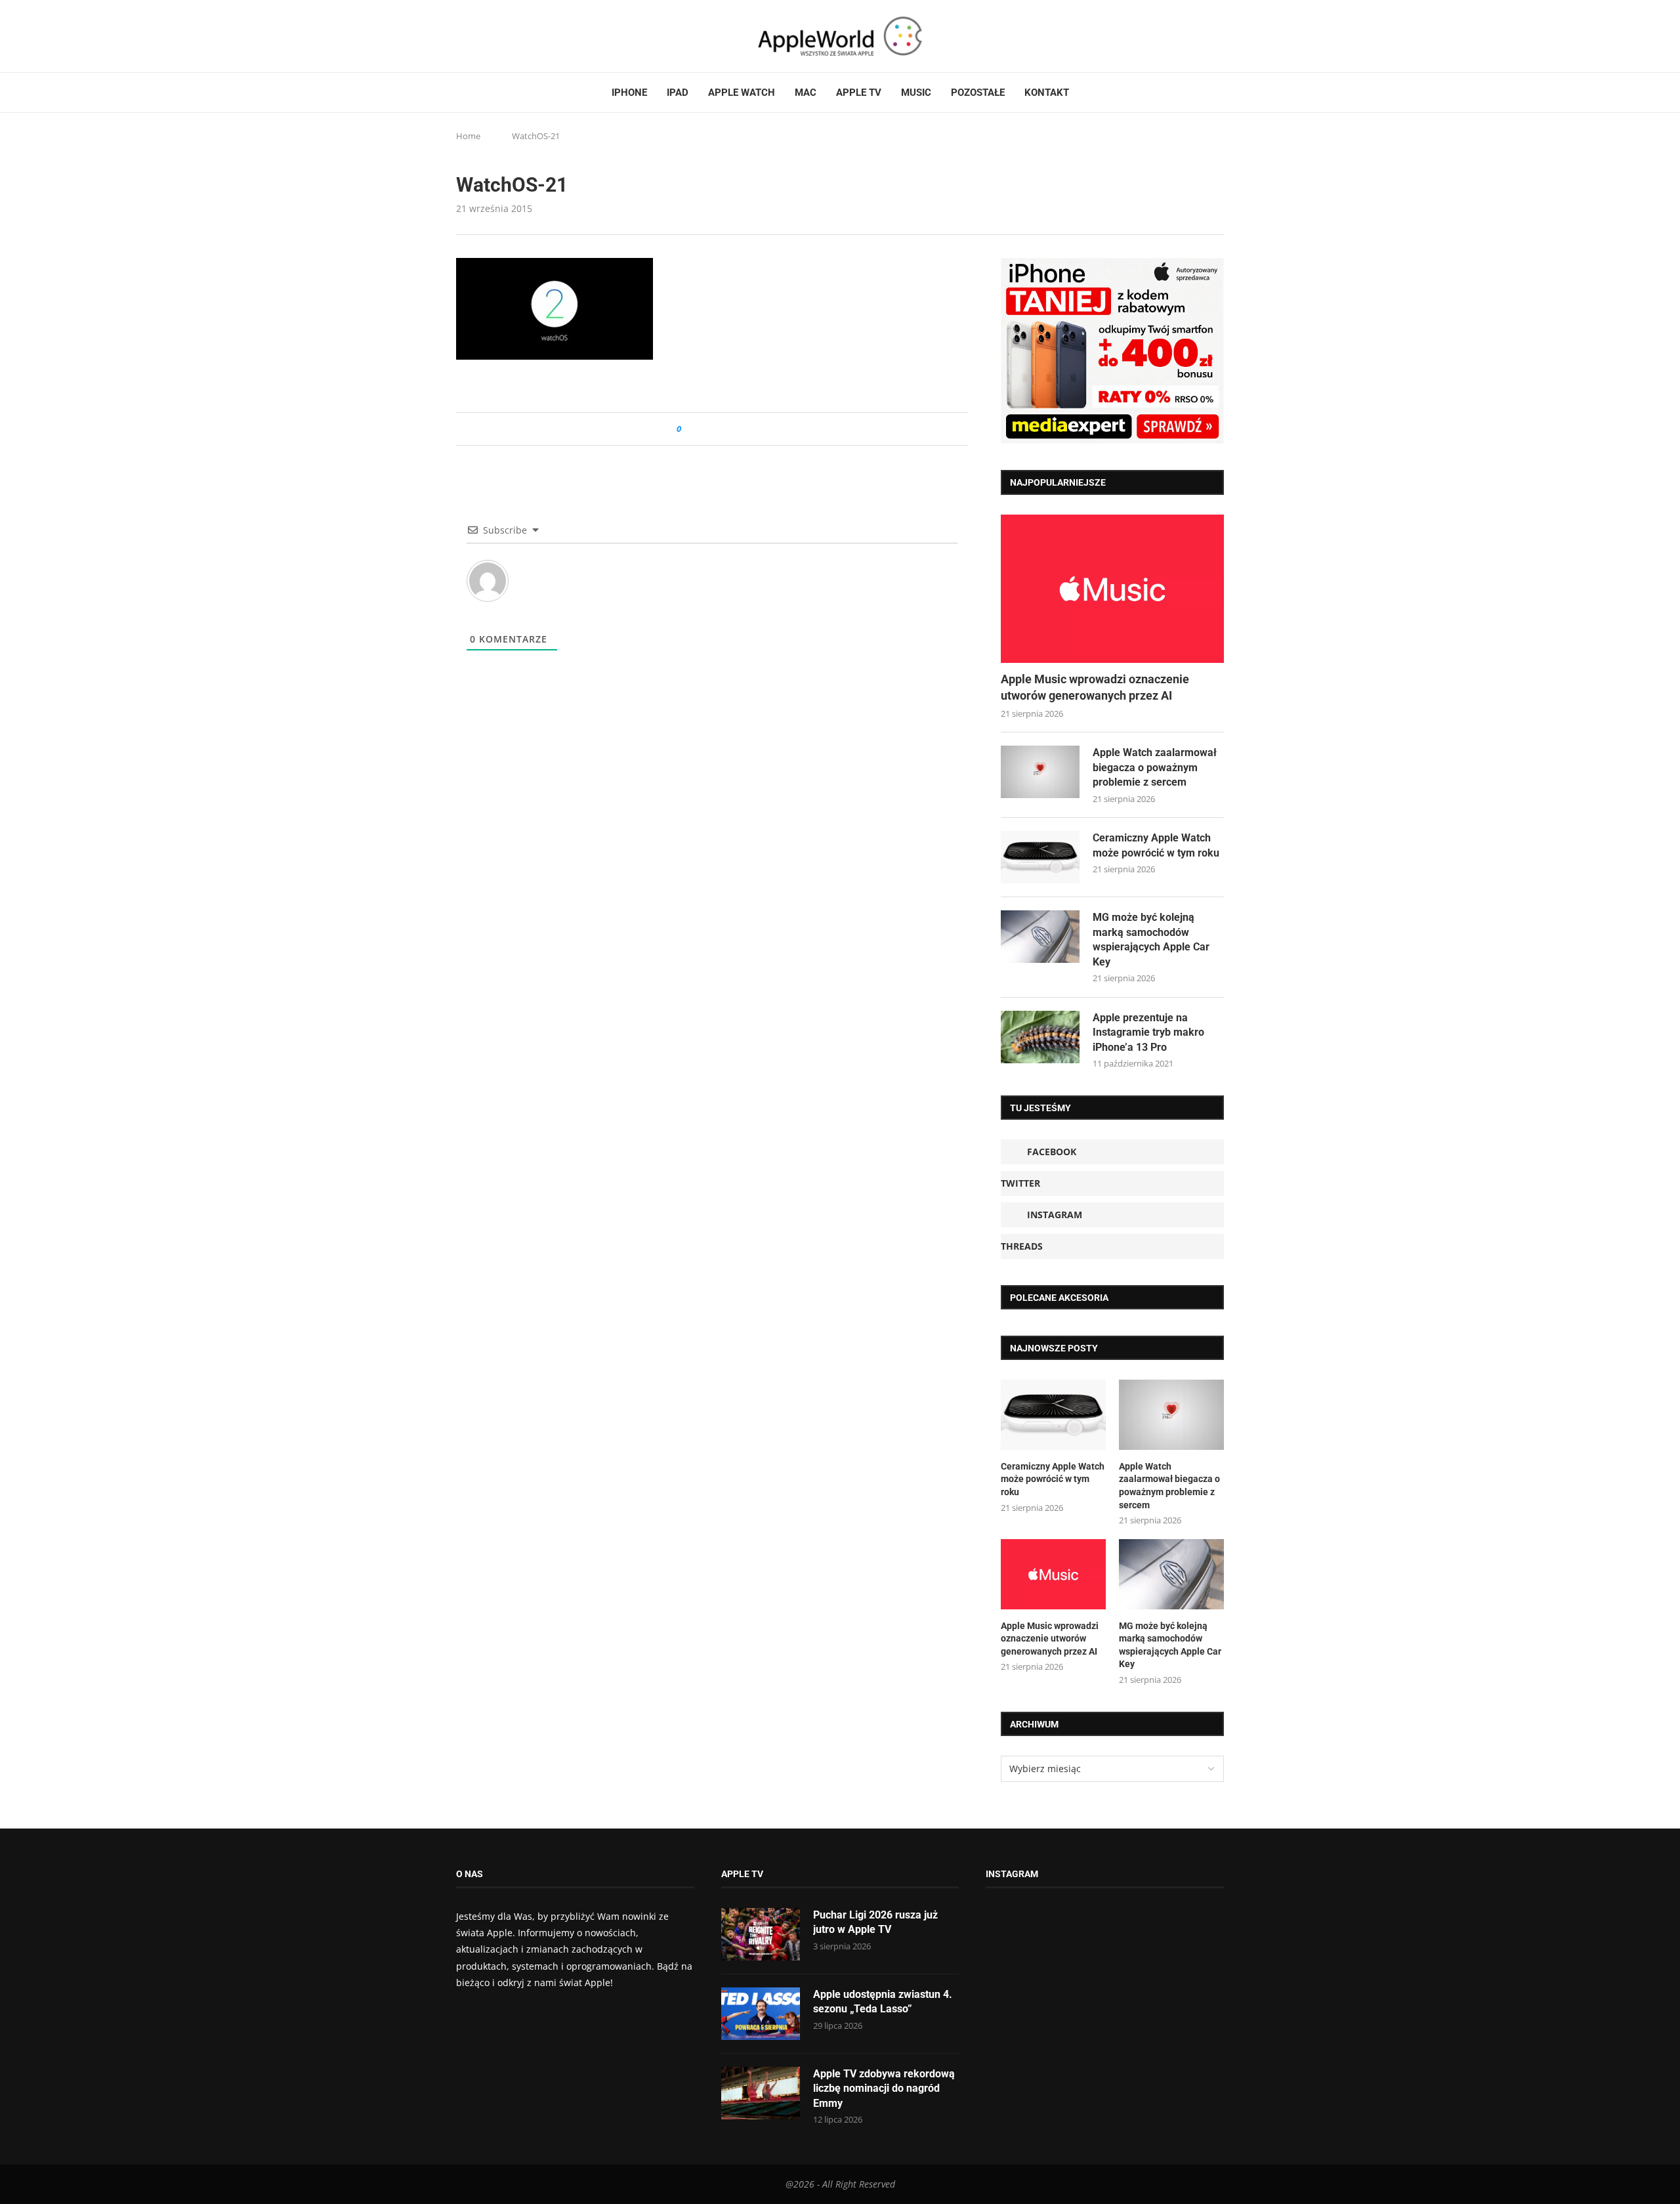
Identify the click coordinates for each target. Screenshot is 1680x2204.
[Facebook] (461, 36)
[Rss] (511, 36)
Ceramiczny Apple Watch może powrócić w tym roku (1156, 845)
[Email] (528, 36)
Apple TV (859, 93)
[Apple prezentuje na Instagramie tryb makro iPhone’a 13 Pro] (1040, 1037)
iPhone (629, 93)
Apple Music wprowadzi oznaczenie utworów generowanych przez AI (1095, 687)
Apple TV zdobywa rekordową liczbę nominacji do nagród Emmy (884, 2088)
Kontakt (1047, 93)
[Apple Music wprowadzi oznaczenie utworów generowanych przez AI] (1112, 589)
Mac (806, 93)
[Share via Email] (739, 429)
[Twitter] (474, 36)
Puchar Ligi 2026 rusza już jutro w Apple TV (875, 1922)
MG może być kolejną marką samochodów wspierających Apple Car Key (1151, 939)
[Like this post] (688, 429)
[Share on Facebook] (703, 429)
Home (468, 136)
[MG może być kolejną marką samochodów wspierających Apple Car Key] (1040, 937)
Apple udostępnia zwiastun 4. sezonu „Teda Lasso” (883, 2002)
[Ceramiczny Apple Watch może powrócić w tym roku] (1040, 857)
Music (916, 93)
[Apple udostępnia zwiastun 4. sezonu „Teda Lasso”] (761, 2014)
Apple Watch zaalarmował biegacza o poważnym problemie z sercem (1155, 767)
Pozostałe (978, 93)
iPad (678, 93)
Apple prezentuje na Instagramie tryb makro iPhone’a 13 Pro (1148, 1032)
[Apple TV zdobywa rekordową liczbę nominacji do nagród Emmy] (761, 2093)
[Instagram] (486, 36)
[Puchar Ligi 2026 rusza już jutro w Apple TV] (761, 1934)
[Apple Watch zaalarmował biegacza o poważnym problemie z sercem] (1040, 772)
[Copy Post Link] (721, 429)
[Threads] (499, 36)
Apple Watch (742, 93)
